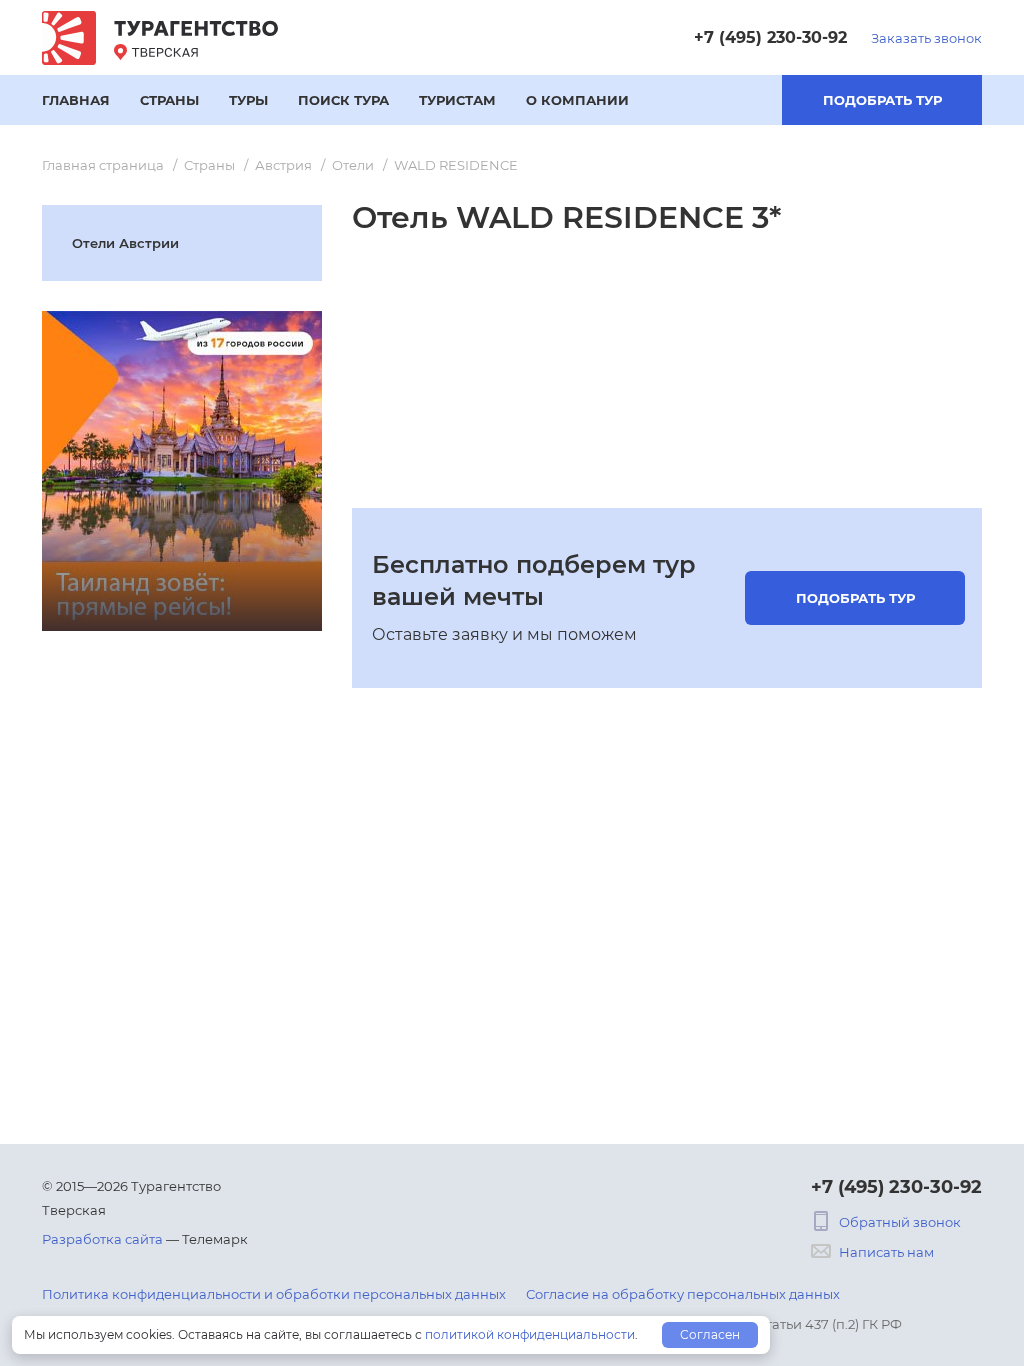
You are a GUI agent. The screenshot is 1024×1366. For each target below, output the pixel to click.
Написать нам (886, 1252)
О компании (577, 100)
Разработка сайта (102, 1239)
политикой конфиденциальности (530, 1334)
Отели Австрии (125, 243)
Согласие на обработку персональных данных (683, 1294)
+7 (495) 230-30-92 (770, 37)
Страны (169, 100)
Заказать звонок (926, 38)
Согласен (710, 1334)
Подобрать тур (882, 100)
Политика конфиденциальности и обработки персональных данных (274, 1294)
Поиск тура (343, 100)
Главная (76, 100)
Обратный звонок (900, 1222)
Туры (248, 100)
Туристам (457, 100)
